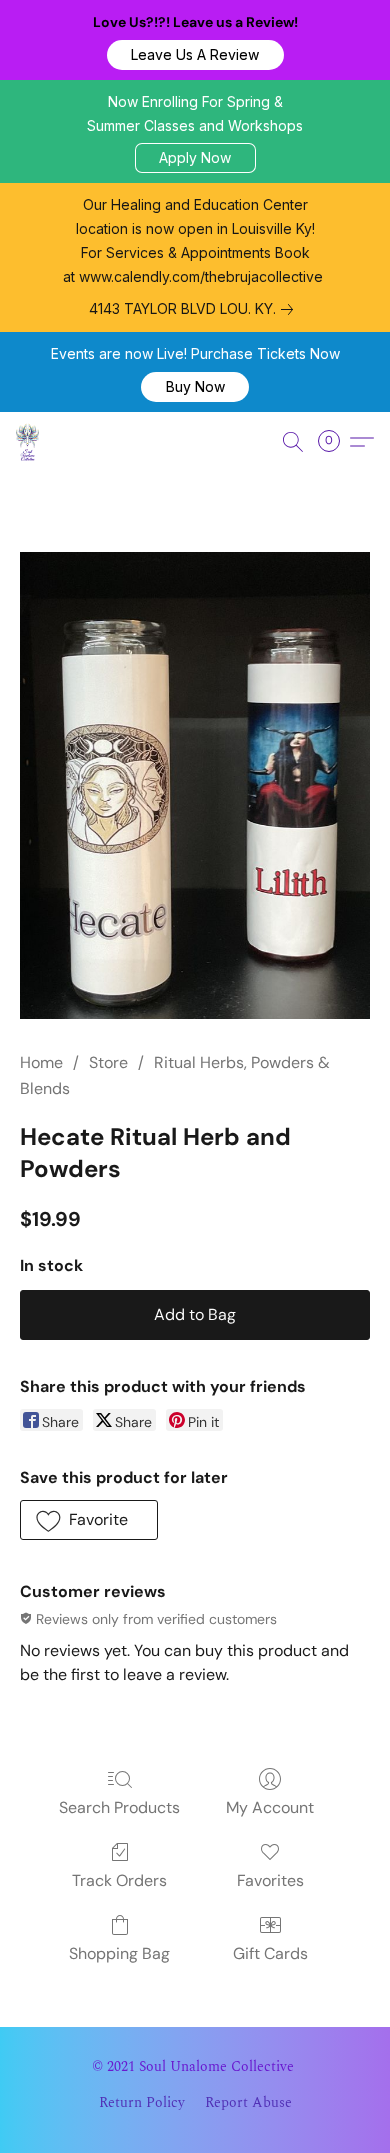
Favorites (270, 1880)
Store (108, 1062)
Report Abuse (248, 2103)
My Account (270, 1807)
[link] (195, 309)
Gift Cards (270, 1953)
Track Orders (119, 1880)
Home (41, 1062)
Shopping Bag (119, 1953)
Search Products (119, 1807)
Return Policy (142, 2103)
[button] (195, 55)
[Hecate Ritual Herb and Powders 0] (195, 785)
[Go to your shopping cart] (335, 442)
